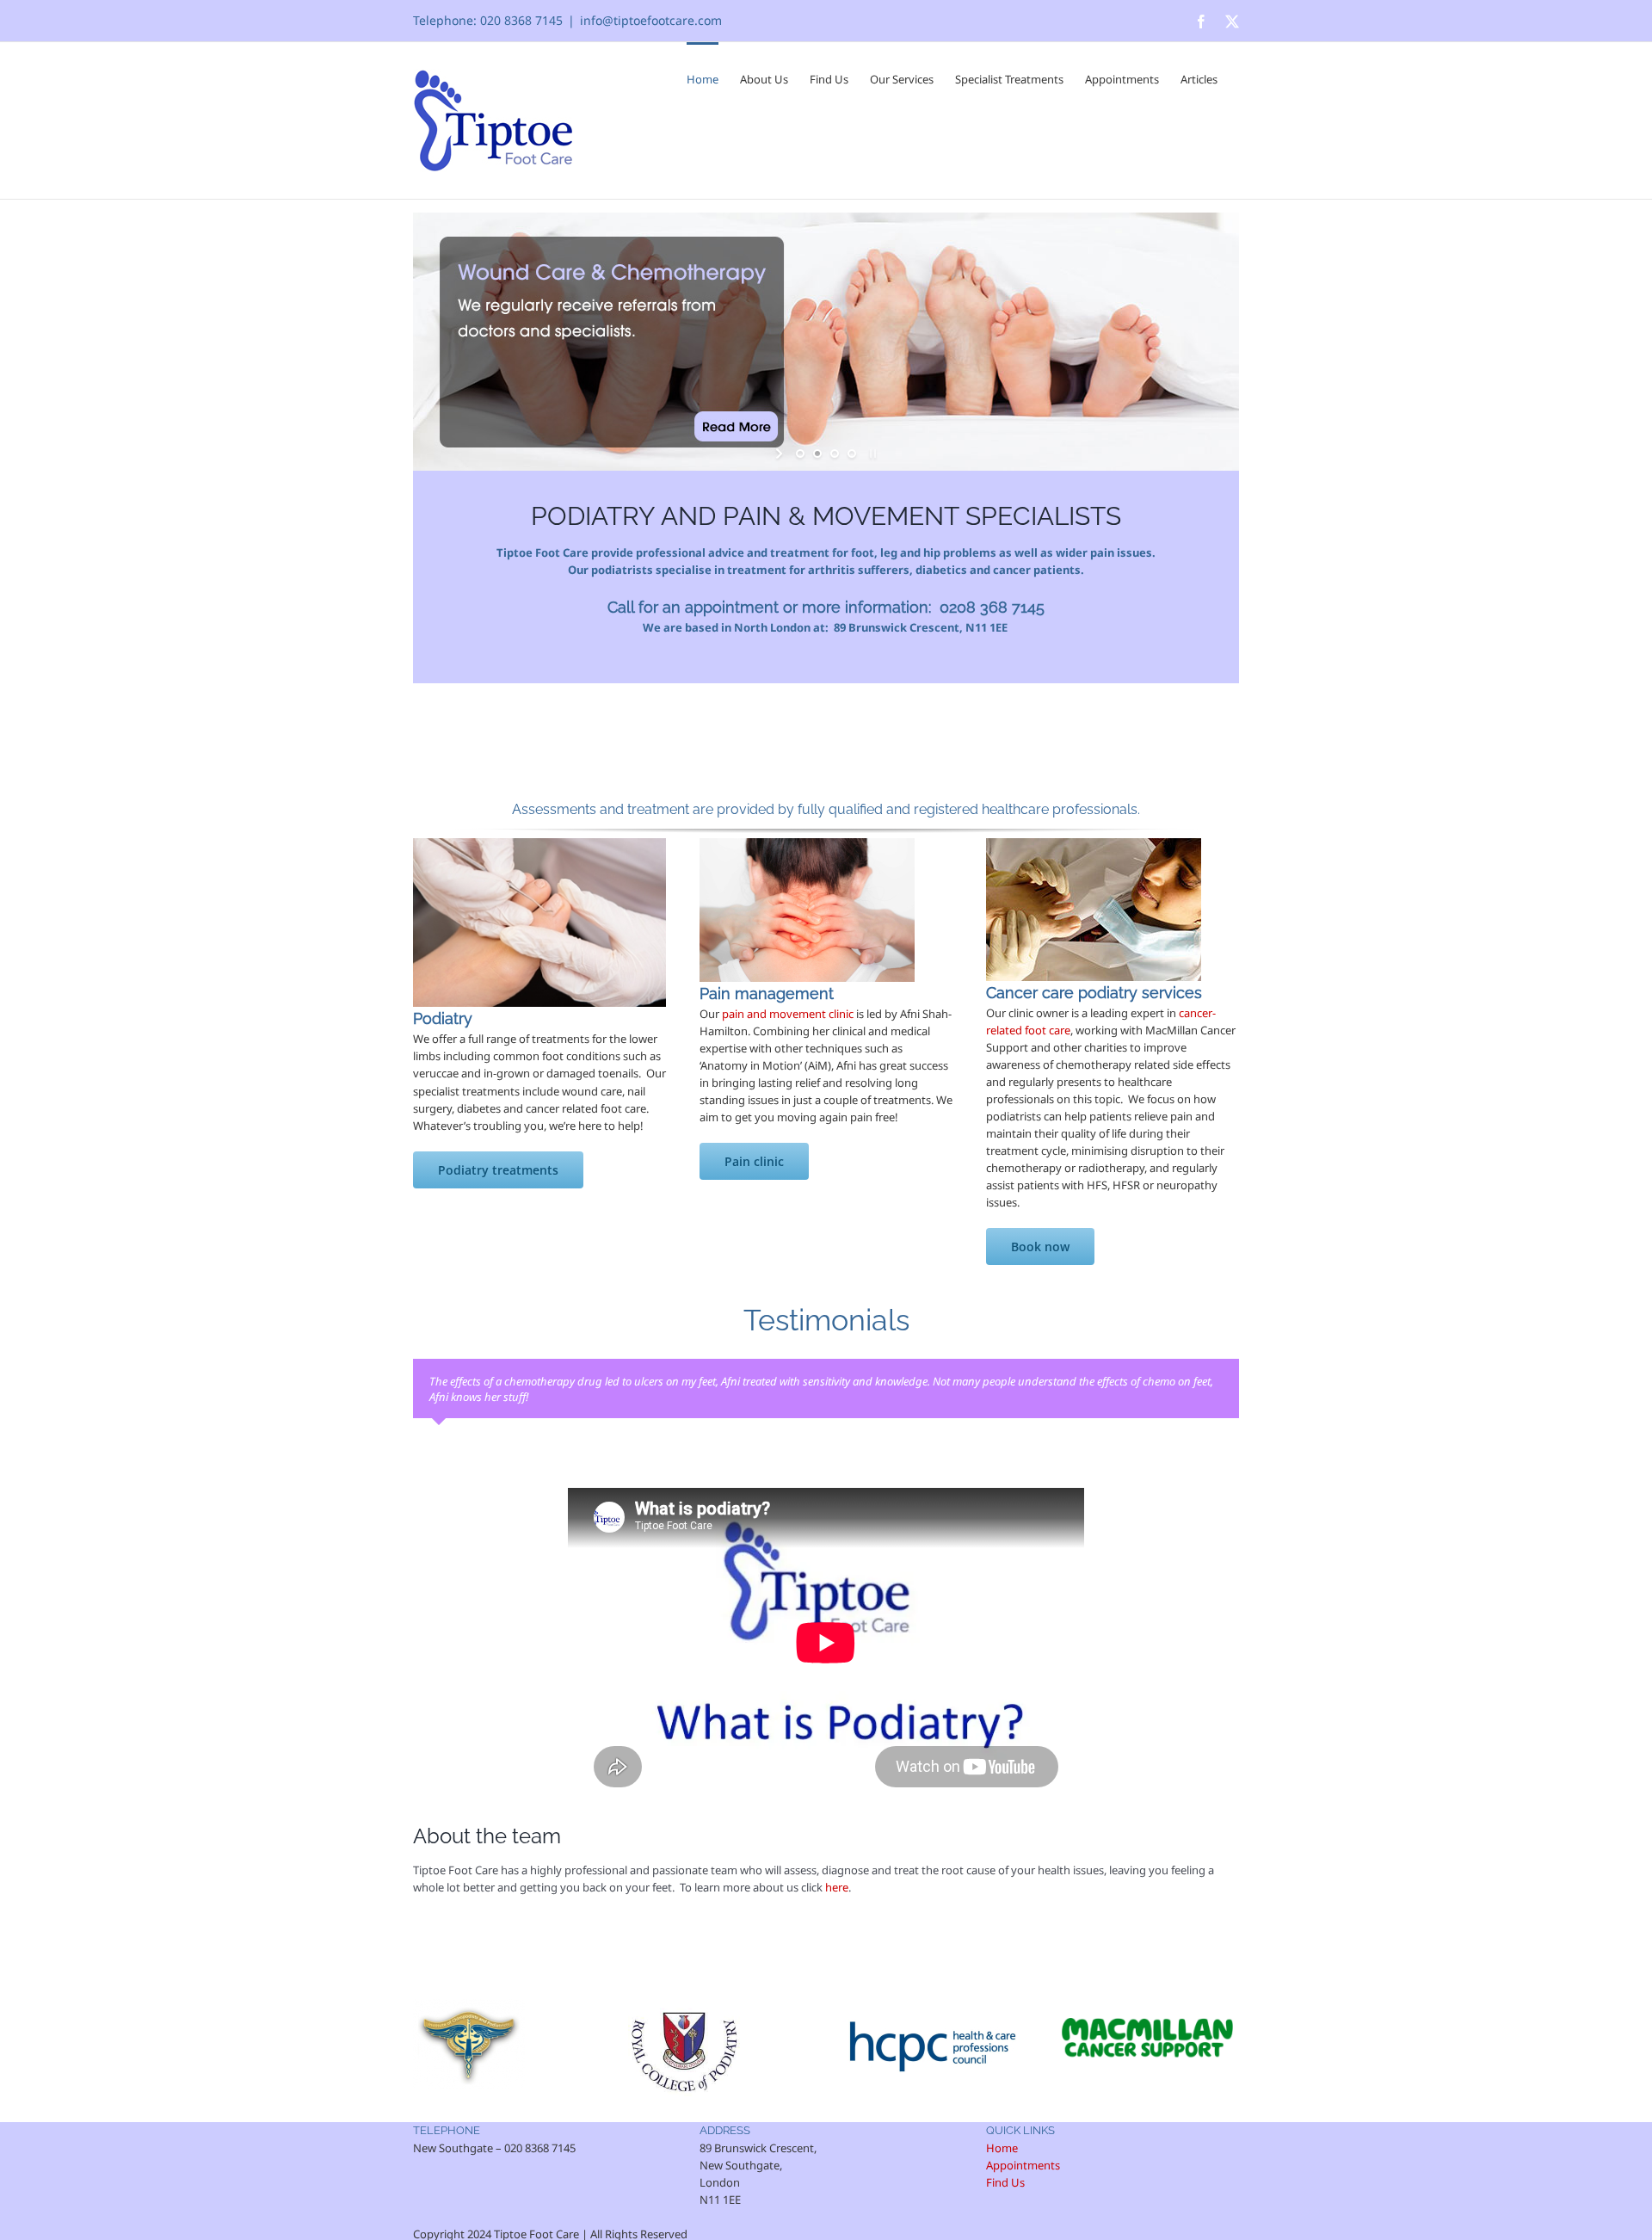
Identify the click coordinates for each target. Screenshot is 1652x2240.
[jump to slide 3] (835, 454)
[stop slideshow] (871, 454)
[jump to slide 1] (800, 454)
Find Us (1005, 2182)
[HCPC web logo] (931, 2004)
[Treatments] (539, 843)
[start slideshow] (781, 454)
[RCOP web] (684, 2004)
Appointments (1023, 2165)
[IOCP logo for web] (469, 2004)
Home (1002, 2148)
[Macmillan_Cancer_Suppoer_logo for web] (1148, 2004)
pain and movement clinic (788, 1014)
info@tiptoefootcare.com (651, 20)
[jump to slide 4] (852, 454)
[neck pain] (807, 843)
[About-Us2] (1094, 843)
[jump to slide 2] (817, 454)
